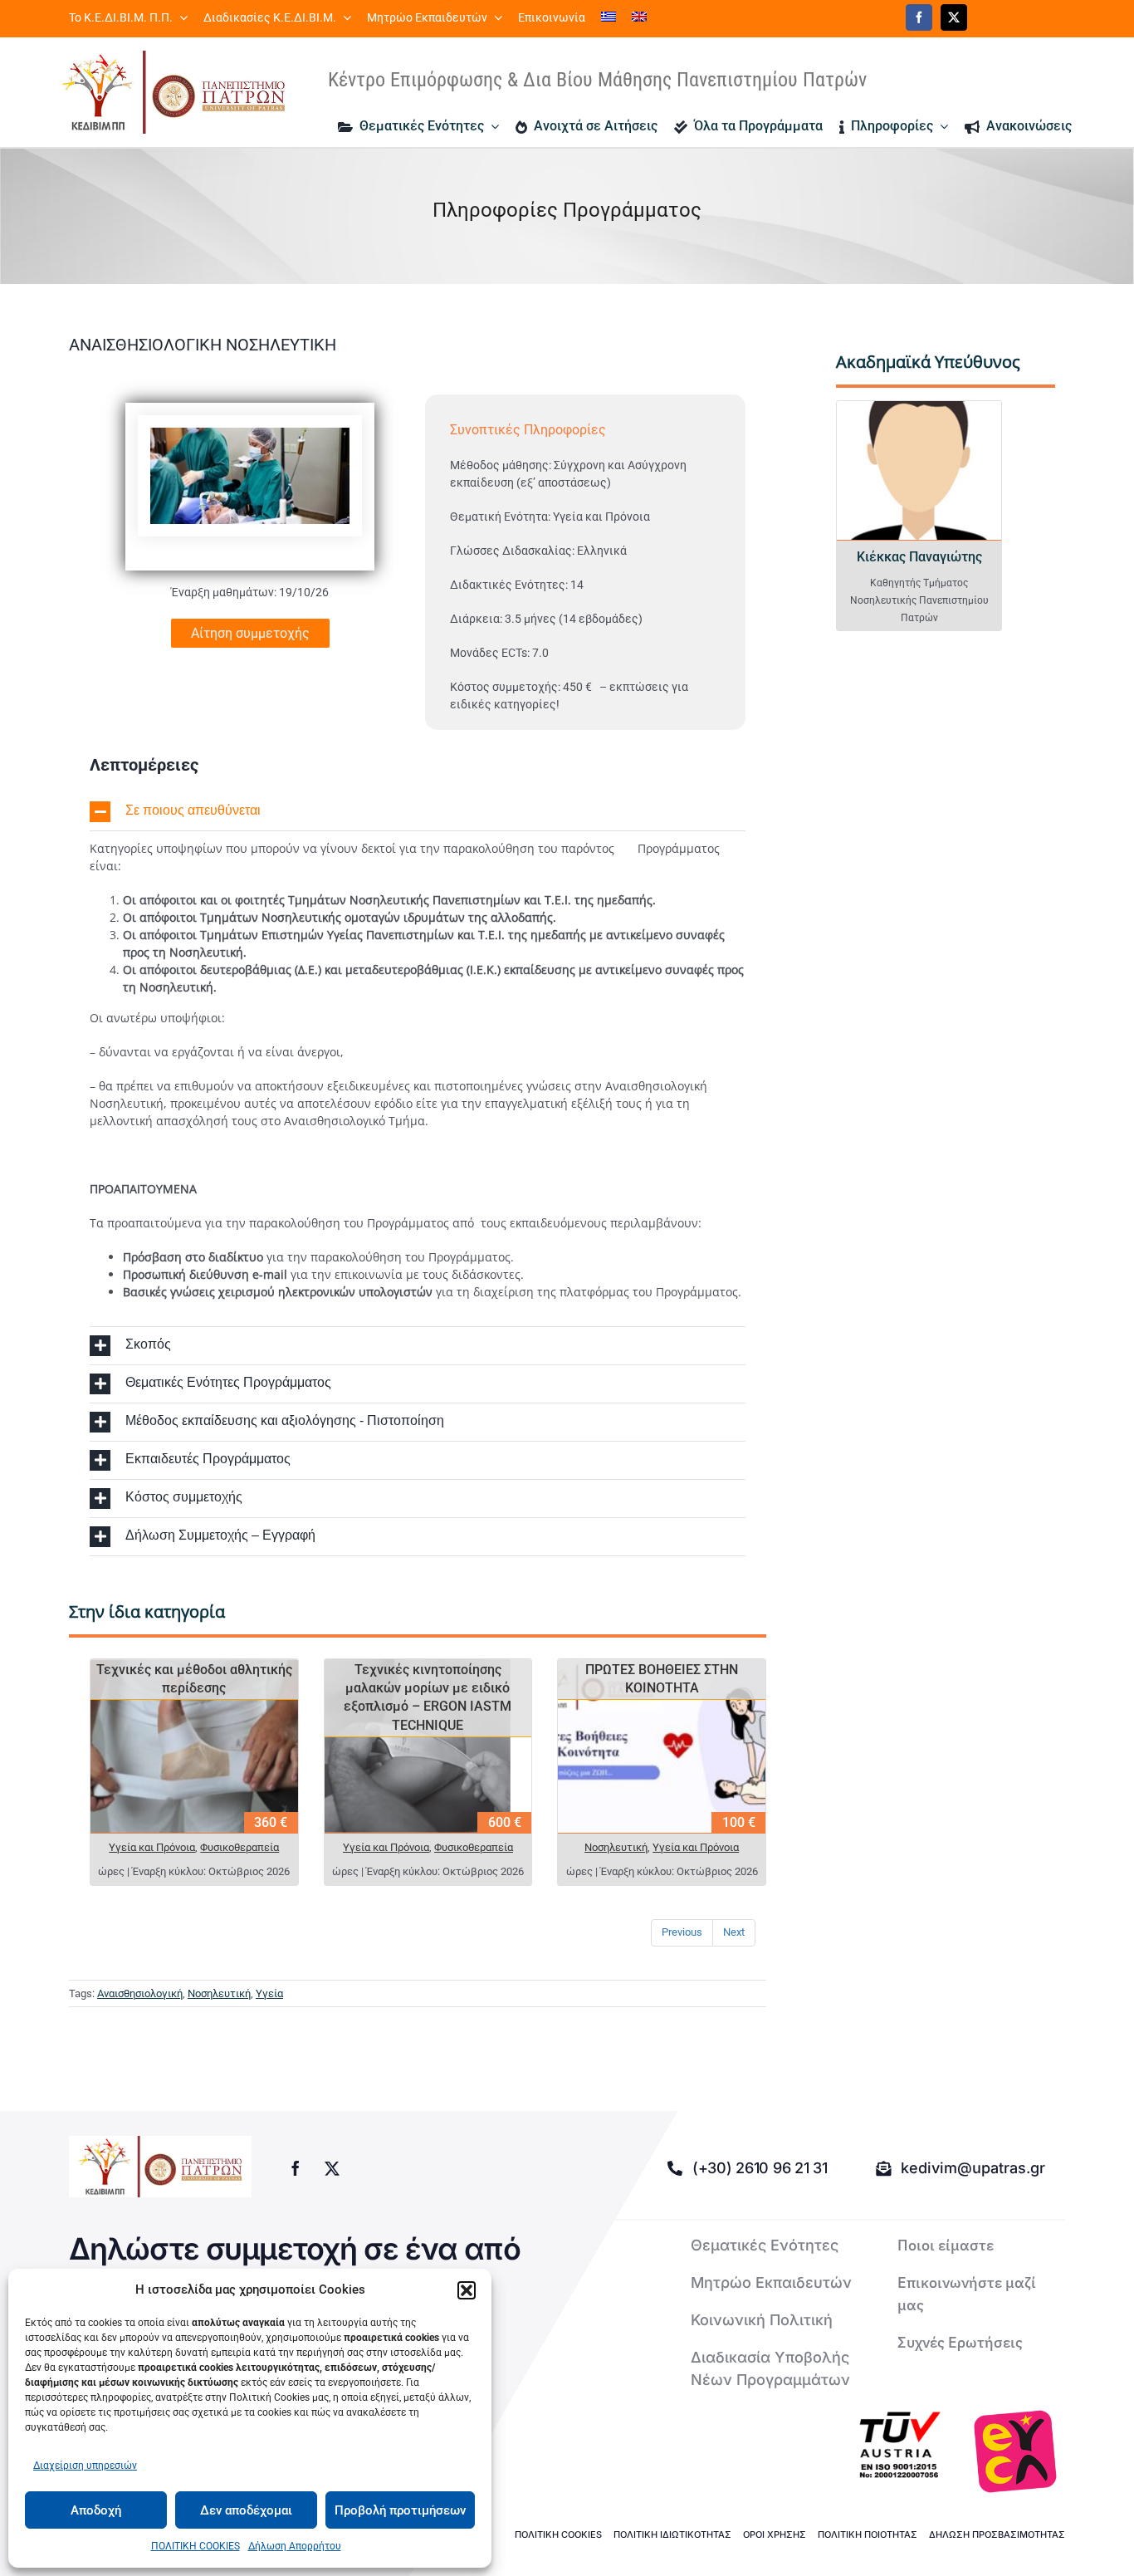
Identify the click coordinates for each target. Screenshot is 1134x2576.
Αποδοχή (96, 2510)
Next (734, 1932)
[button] (467, 2290)
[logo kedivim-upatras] (174, 92)
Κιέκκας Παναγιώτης (919, 557)
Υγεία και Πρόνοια (152, 1847)
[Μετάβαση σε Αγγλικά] (639, 18)
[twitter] (954, 17)
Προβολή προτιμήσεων (400, 2510)
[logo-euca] (1015, 2451)
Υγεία (269, 1993)
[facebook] (919, 17)
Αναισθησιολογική (140, 1993)
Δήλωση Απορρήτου (295, 2546)
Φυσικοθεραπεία (240, 1847)
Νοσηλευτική (616, 1847)
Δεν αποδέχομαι (246, 2510)
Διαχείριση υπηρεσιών (85, 2466)
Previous (682, 1932)
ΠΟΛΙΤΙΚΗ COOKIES (196, 2546)
